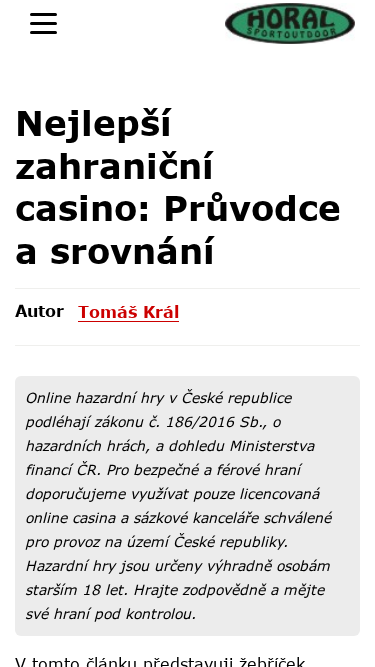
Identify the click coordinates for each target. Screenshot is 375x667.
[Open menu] (43, 23)
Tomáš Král (128, 311)
